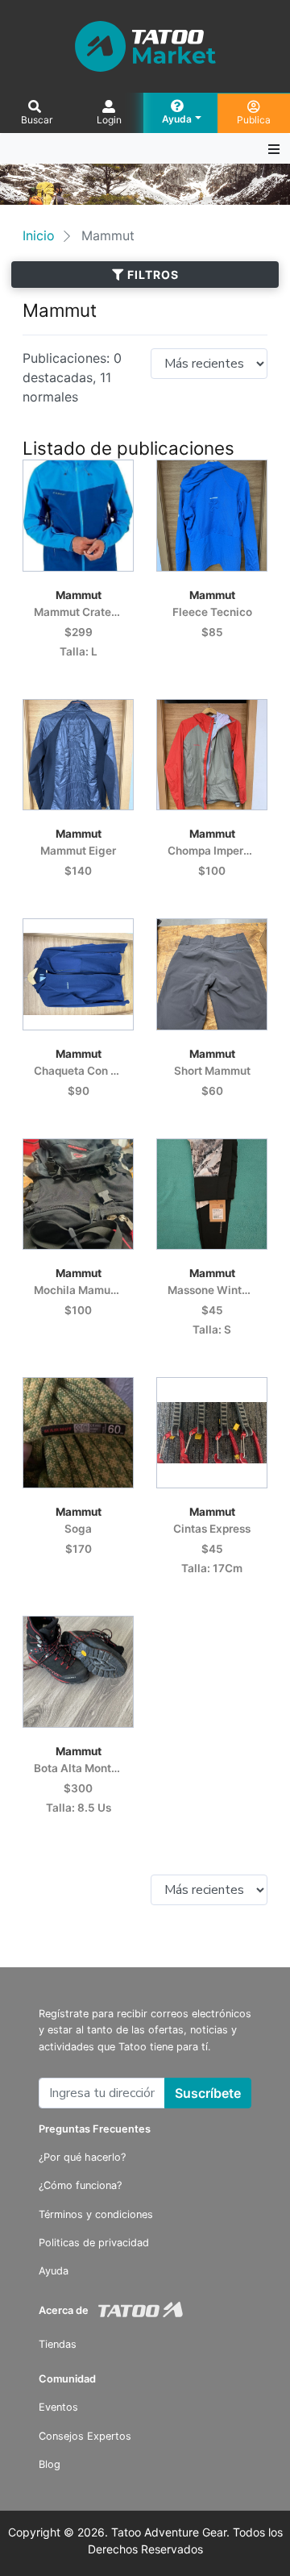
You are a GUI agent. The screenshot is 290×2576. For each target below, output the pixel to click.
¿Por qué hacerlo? (82, 2157)
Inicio (39, 235)
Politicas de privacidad (94, 2243)
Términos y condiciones (96, 2214)
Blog (50, 2464)
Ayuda (54, 2271)
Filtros (151, 275)
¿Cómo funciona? (80, 2185)
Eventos (58, 2407)
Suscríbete (208, 2093)
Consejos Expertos (85, 2436)
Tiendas (58, 2344)
